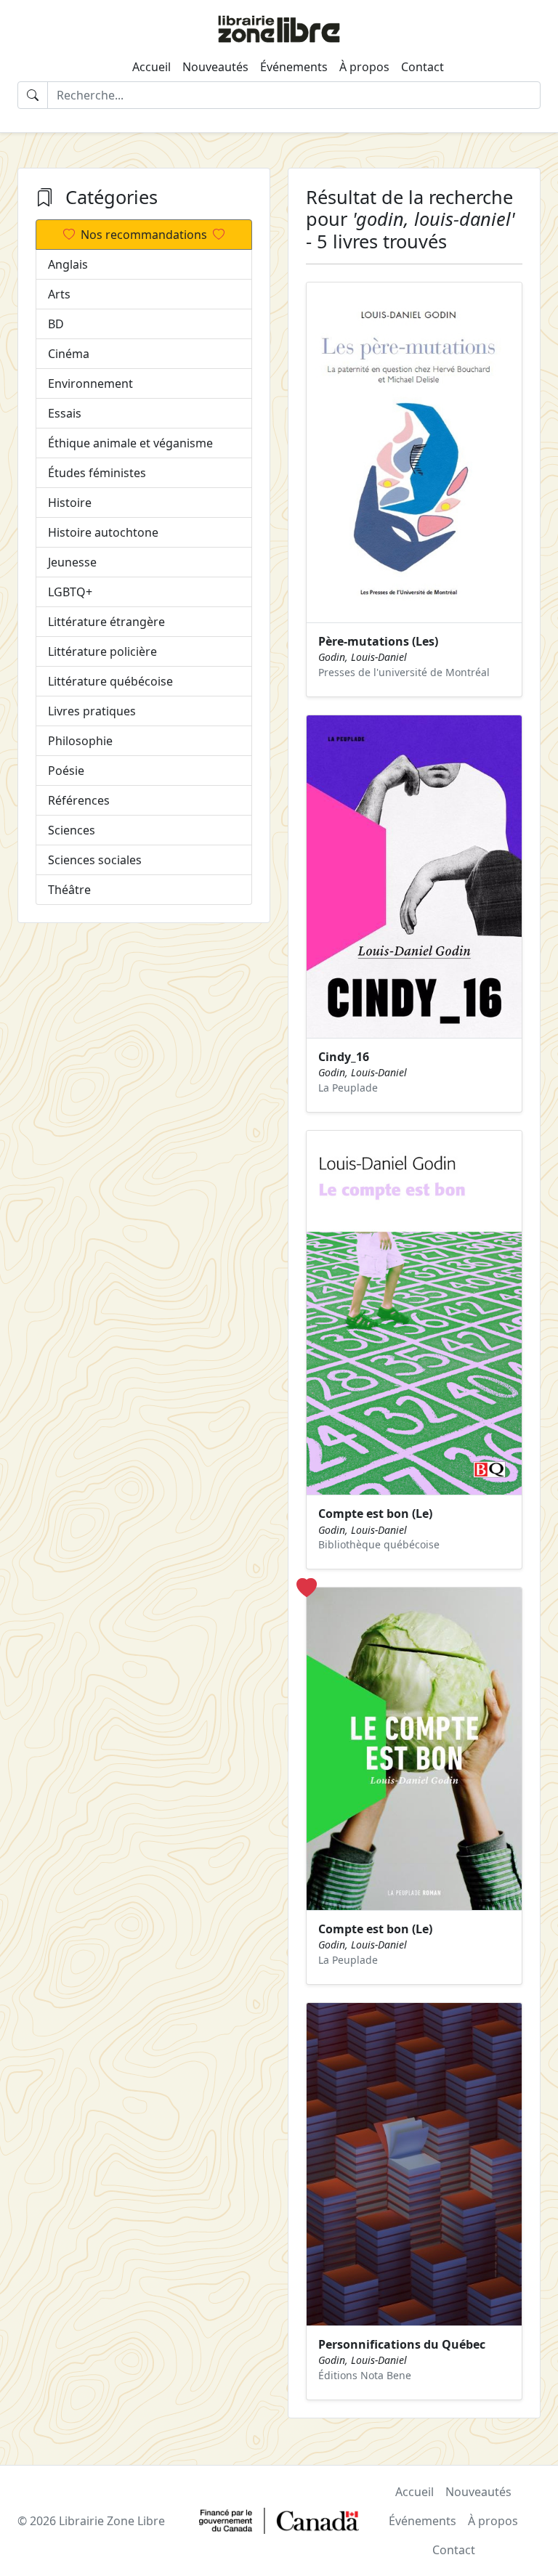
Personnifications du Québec (402, 2344)
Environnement (90, 383)
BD (56, 324)
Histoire (70, 503)
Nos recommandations (144, 235)
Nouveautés (215, 67)
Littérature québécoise (110, 681)
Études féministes (97, 473)
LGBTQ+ (70, 592)
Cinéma (69, 354)
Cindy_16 (344, 1057)
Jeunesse (72, 562)
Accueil (151, 67)
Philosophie (80, 741)
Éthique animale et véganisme (130, 443)
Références (79, 800)
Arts (59, 294)
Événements (294, 67)
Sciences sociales (95, 860)
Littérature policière (102, 651)
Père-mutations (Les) (378, 641)
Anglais (68, 264)
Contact (422, 67)
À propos (364, 67)
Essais (65, 413)
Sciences (72, 830)
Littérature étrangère (106, 622)
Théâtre (69, 890)
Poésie (66, 771)
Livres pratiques (92, 711)
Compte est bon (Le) (375, 1513)
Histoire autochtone (103, 532)
